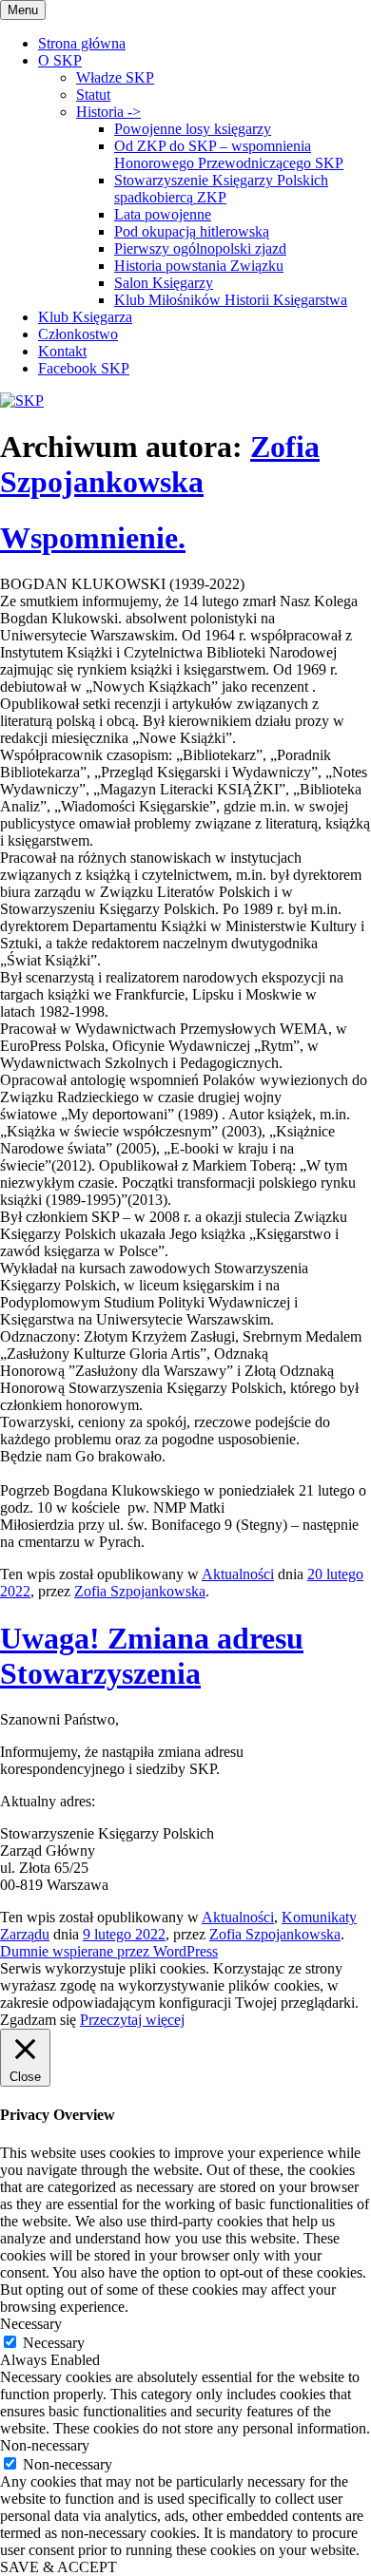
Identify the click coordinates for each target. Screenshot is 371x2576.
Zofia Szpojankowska (160, 464)
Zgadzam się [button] (38, 2020)
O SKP (60, 60)
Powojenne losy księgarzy (193, 129)
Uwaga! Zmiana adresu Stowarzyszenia (152, 1656)
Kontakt (62, 351)
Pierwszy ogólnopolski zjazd (200, 248)
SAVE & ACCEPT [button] (59, 2567)
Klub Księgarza (85, 317)
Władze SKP (115, 77)
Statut (93, 95)
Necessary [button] (31, 2324)
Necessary (54, 2343)
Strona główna (82, 43)
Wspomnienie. (93, 538)
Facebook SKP (84, 368)
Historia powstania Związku (199, 266)
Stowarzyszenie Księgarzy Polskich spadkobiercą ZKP (221, 189)
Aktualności (238, 1574)
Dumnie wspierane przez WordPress (109, 1951)
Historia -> (108, 112)
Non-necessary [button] (45, 2445)
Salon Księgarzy (164, 283)
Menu (23, 10)
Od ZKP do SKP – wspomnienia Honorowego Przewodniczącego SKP (229, 154)
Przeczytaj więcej (132, 2020)
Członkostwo (78, 334)
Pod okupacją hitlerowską (192, 231)
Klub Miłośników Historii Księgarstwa (231, 300)
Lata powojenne (163, 214)
